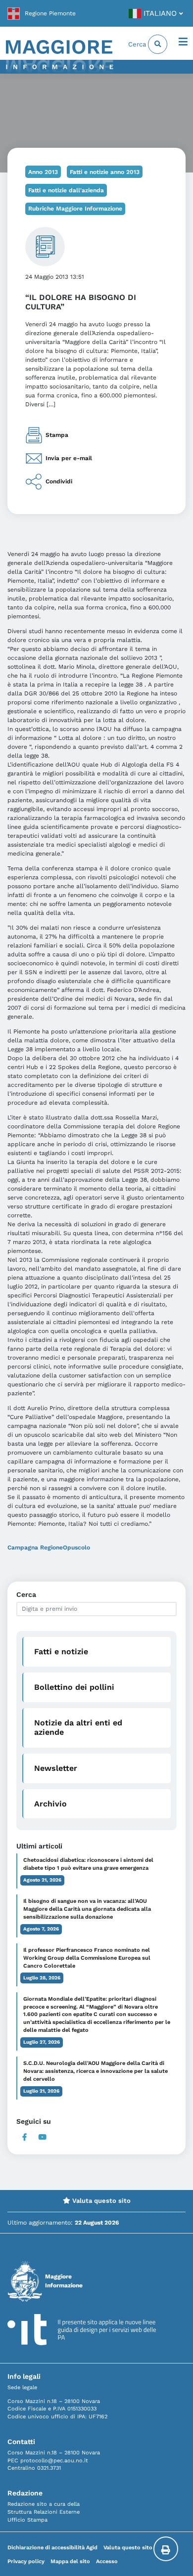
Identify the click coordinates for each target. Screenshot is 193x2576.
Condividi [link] (59, 481)
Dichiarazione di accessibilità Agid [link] (52, 2548)
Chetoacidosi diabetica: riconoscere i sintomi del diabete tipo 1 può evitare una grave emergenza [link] (88, 1864)
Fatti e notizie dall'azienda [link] (66, 190)
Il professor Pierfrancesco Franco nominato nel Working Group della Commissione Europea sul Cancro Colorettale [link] (87, 1958)
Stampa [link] (57, 434)
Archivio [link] (50, 1804)
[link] (42, 13)
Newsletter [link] (56, 1768)
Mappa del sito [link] (70, 2561)
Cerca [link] (138, 44)
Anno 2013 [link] (43, 172)
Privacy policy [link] (26, 2561)
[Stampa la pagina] (166, 2549)
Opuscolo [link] (76, 1547)
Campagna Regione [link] (35, 1547)
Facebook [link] (24, 2137)
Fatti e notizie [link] (61, 1652)
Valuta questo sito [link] (100, 2201)
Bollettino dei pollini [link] (74, 1687)
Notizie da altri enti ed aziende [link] (78, 1727)
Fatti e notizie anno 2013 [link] (105, 172)
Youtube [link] (43, 2137)
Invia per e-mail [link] (69, 458)
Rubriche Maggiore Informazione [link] (75, 209)
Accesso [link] (107, 2561)
